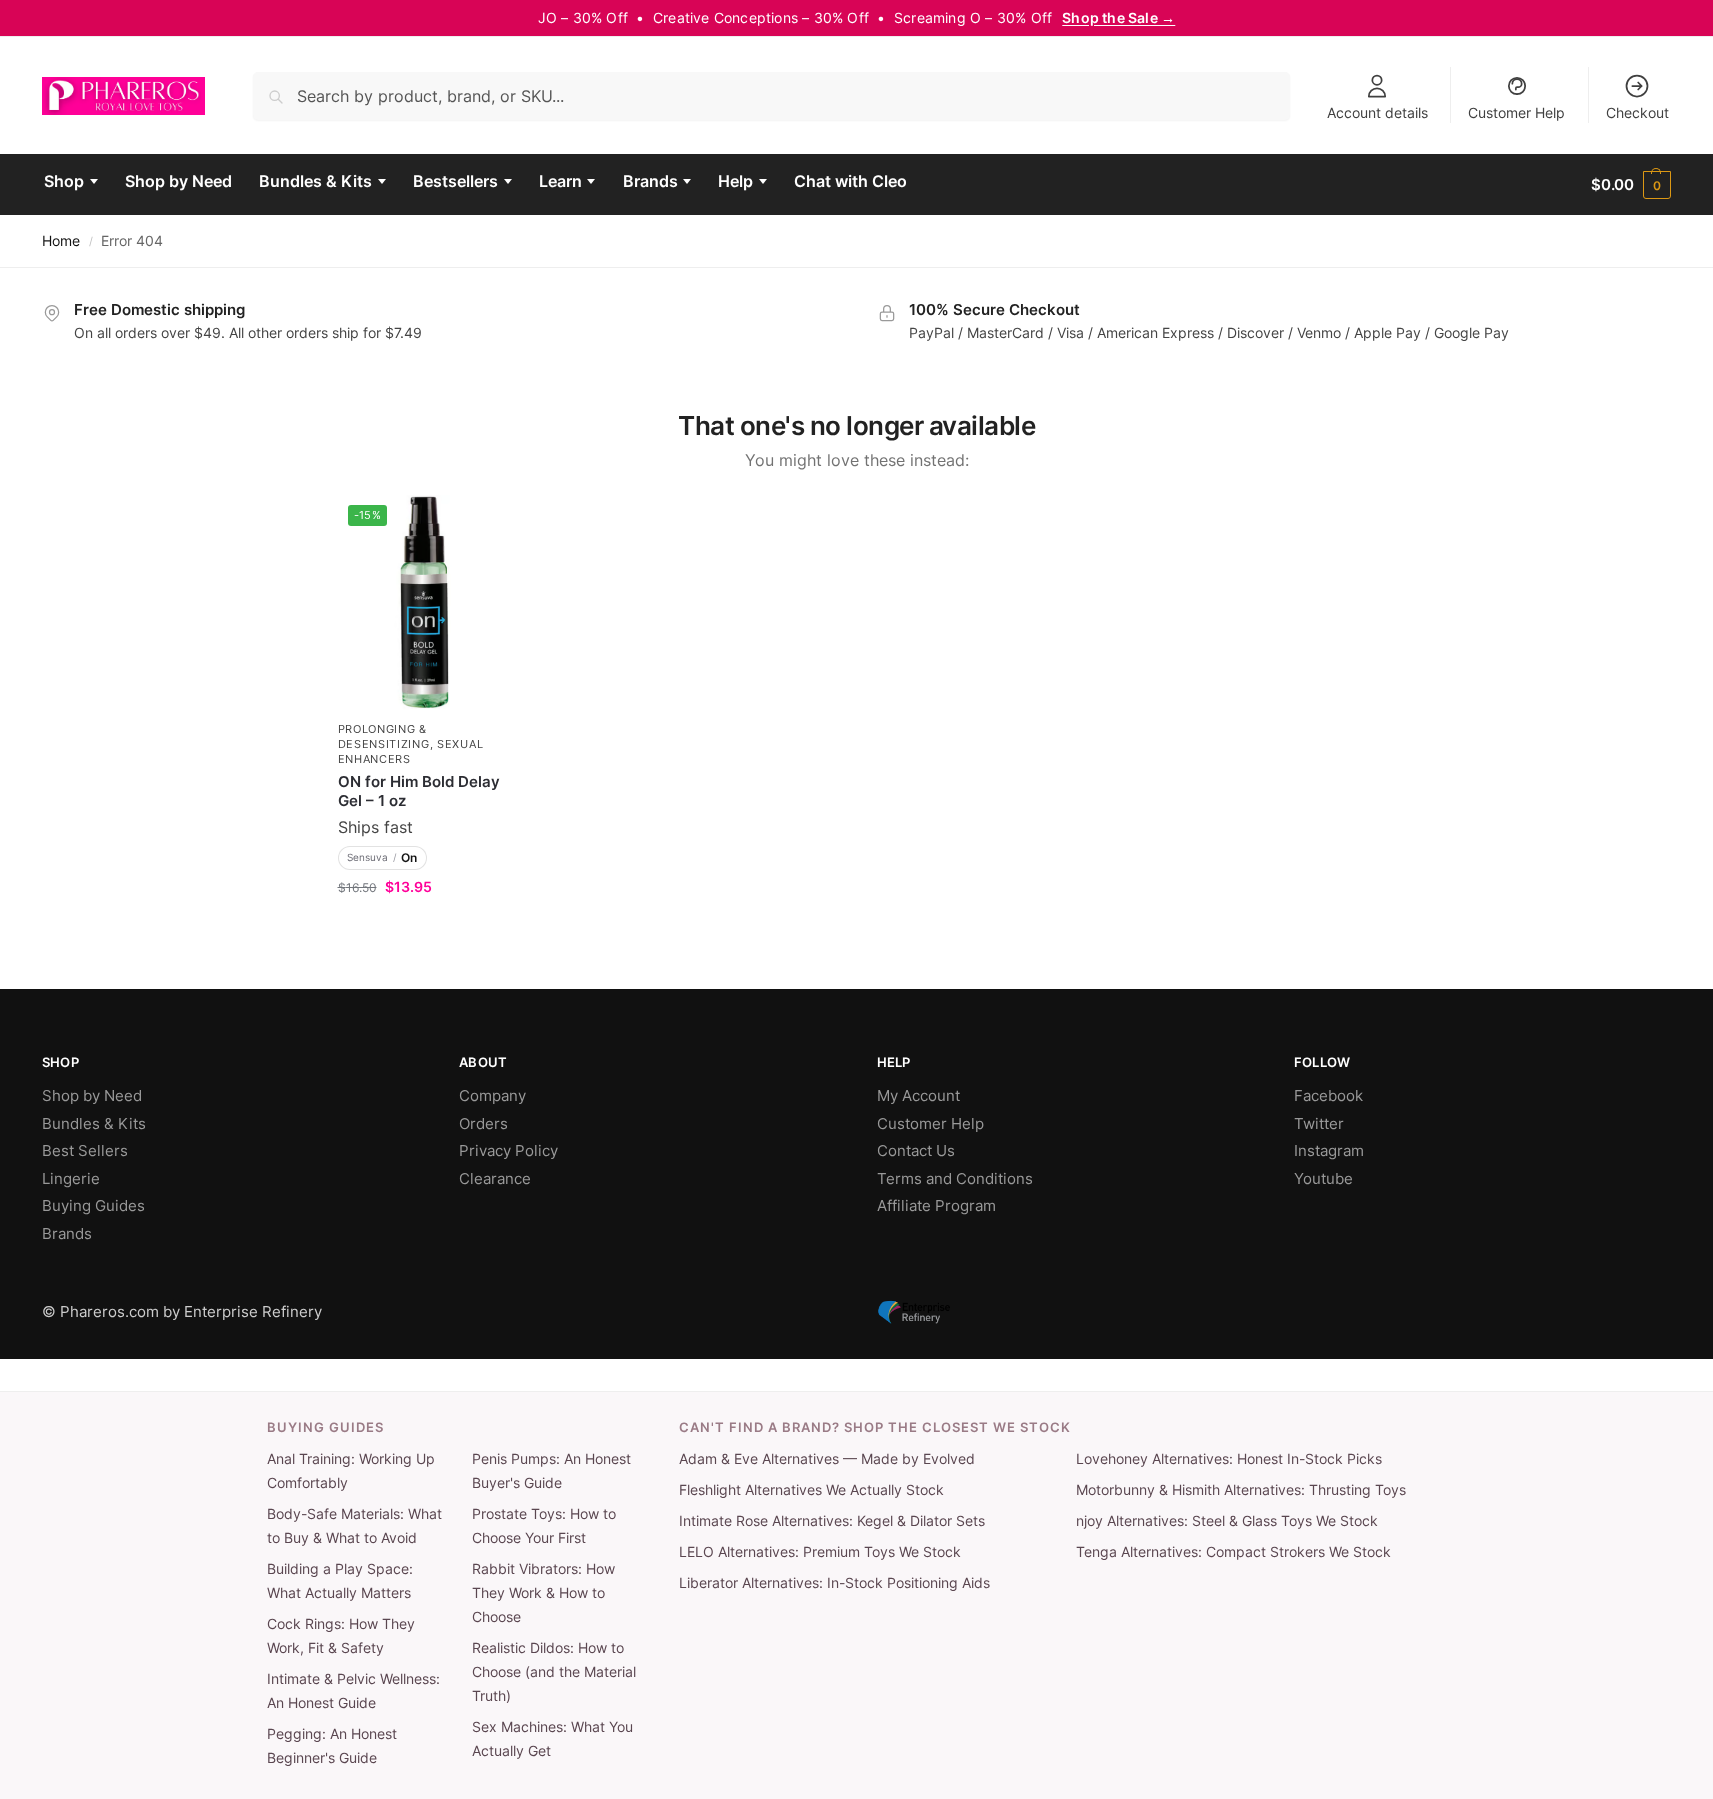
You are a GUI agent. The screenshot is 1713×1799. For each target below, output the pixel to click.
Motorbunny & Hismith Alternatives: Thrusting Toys (1241, 1490)
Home (61, 241)
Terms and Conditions (955, 1178)
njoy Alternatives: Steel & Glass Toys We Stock (1227, 1521)
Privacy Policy (508, 1150)
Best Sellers (85, 1150)
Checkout (1637, 112)
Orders (483, 1123)
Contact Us (916, 1150)
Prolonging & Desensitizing (384, 736)
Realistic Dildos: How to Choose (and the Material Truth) (554, 1672)
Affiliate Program (936, 1205)
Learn (560, 181)
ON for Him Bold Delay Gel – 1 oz (419, 791)
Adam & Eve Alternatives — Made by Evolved (827, 1459)
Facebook (1328, 1095)
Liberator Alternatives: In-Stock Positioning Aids (834, 1583)
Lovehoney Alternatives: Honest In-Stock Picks (1229, 1459)
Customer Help (1516, 112)
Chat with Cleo (850, 181)
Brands (650, 181)
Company (492, 1095)
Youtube (1323, 1178)
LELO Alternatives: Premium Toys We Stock (820, 1552)
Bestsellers (455, 181)
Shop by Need (178, 181)
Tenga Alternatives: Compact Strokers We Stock (1233, 1552)
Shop (64, 181)
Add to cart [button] (424, 928)
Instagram (1329, 1150)
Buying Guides (93, 1205)
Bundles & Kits (315, 181)
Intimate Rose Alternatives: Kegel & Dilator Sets (832, 1521)
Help (735, 181)
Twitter (1319, 1123)
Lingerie (71, 1178)
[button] (1631, 185)
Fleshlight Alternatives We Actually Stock (811, 1490)
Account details (1377, 112)
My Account (918, 1095)
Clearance (495, 1178)
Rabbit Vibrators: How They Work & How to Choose (543, 1593)
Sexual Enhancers (411, 751)
